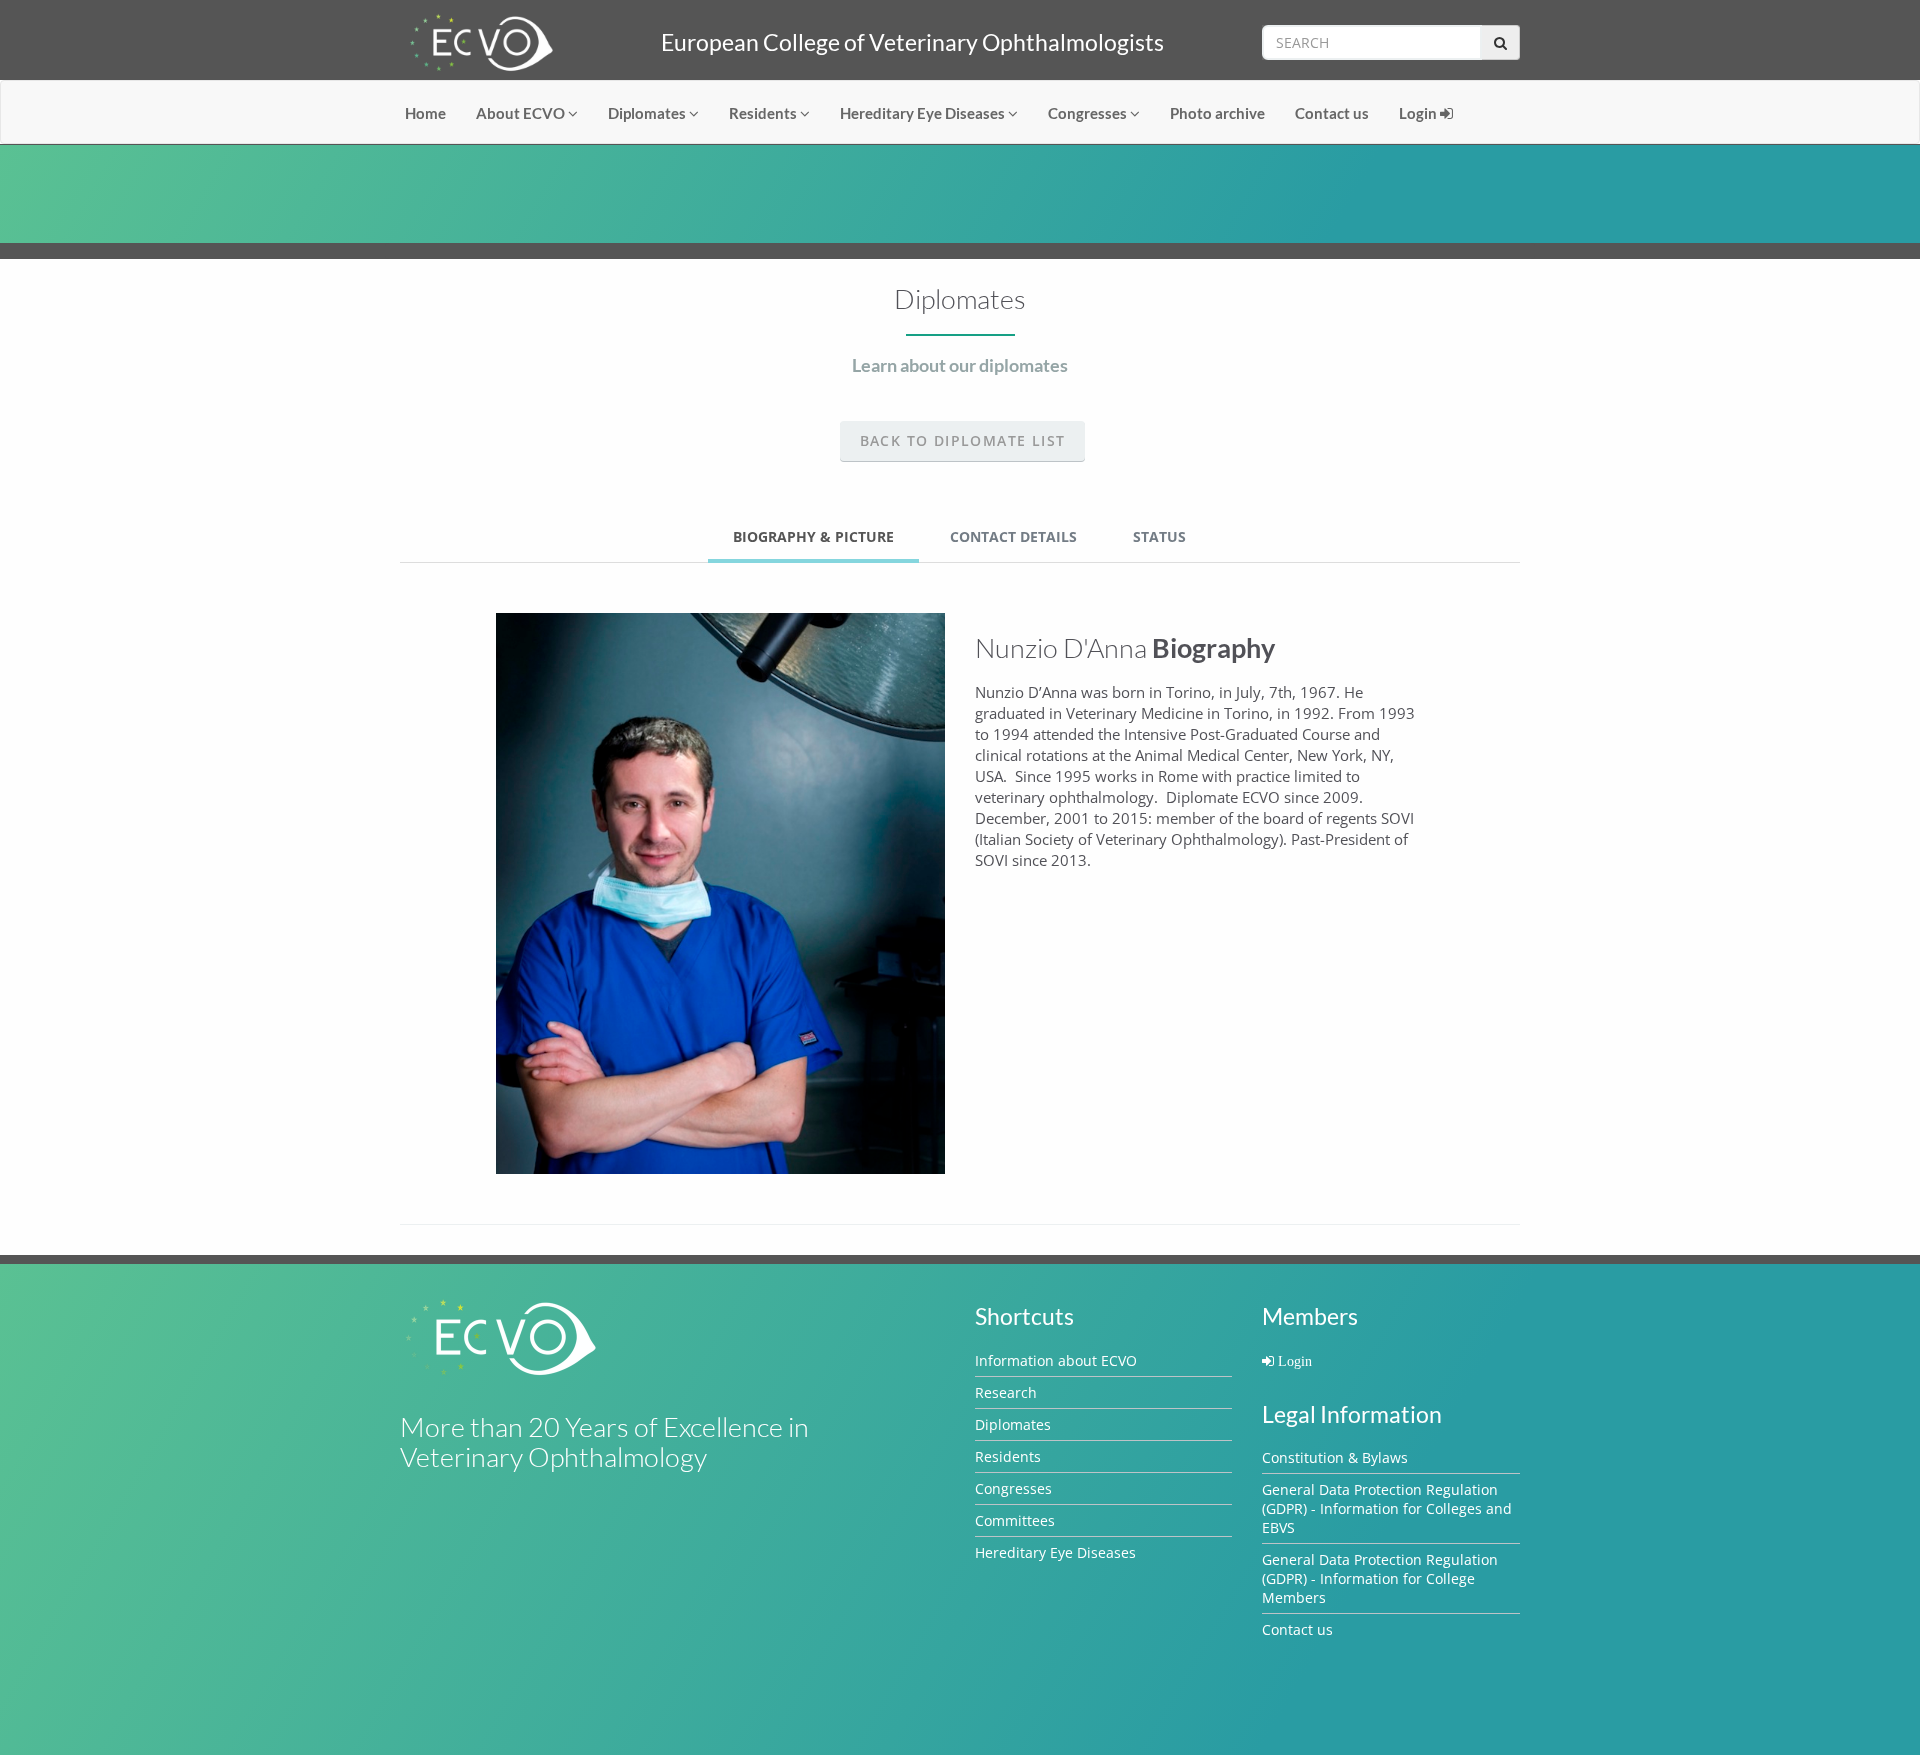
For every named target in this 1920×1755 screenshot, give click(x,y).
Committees (1015, 1520)
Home (425, 113)
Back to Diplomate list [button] (963, 440)
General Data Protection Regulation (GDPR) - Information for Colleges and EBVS (1387, 1508)
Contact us (1332, 113)
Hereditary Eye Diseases (924, 113)
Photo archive (1217, 113)
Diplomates (648, 113)
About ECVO (522, 113)
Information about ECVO (1056, 1360)
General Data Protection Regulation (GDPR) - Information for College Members (1380, 1578)
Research (1006, 1392)
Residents (764, 113)
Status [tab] (1159, 536)
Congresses (1089, 113)
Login (1419, 113)
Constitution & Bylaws (1335, 1457)
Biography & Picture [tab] (813, 536)
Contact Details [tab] (1013, 536)
